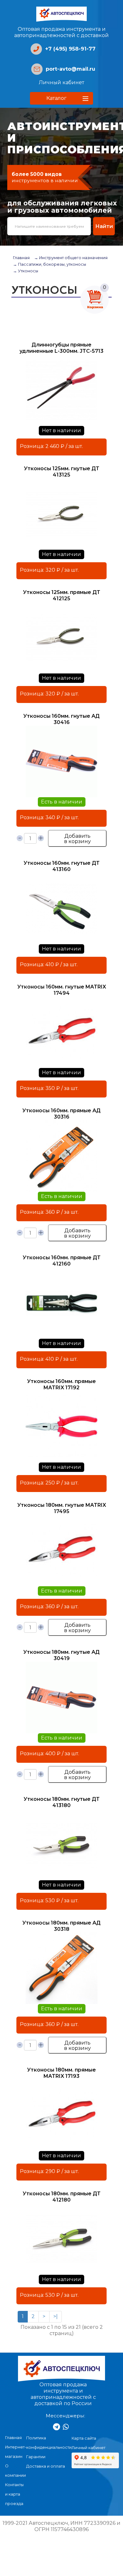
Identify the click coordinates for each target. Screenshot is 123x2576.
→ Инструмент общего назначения (71, 258)
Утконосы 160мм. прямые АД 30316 (61, 1114)
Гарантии (36, 2457)
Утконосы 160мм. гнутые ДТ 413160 (62, 866)
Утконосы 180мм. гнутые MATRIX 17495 (62, 1508)
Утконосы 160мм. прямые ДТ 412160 (62, 1261)
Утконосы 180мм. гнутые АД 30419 (61, 1655)
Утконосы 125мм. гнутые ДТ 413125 (62, 472)
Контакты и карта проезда (14, 2494)
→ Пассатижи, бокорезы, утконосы (50, 264)
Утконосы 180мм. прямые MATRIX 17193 (61, 2073)
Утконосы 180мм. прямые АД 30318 (61, 1926)
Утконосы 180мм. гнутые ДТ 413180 (62, 1802)
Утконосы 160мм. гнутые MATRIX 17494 (62, 990)
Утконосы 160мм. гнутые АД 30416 (61, 719)
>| (56, 2316)
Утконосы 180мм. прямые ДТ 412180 (62, 2197)
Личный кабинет (61, 82)
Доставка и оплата (46, 2466)
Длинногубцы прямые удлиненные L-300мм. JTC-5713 (61, 348)
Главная (21, 258)
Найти (104, 226)
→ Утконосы (26, 271)
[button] (61, 98)
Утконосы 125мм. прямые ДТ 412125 (62, 595)
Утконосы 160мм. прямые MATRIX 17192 (61, 1384)
